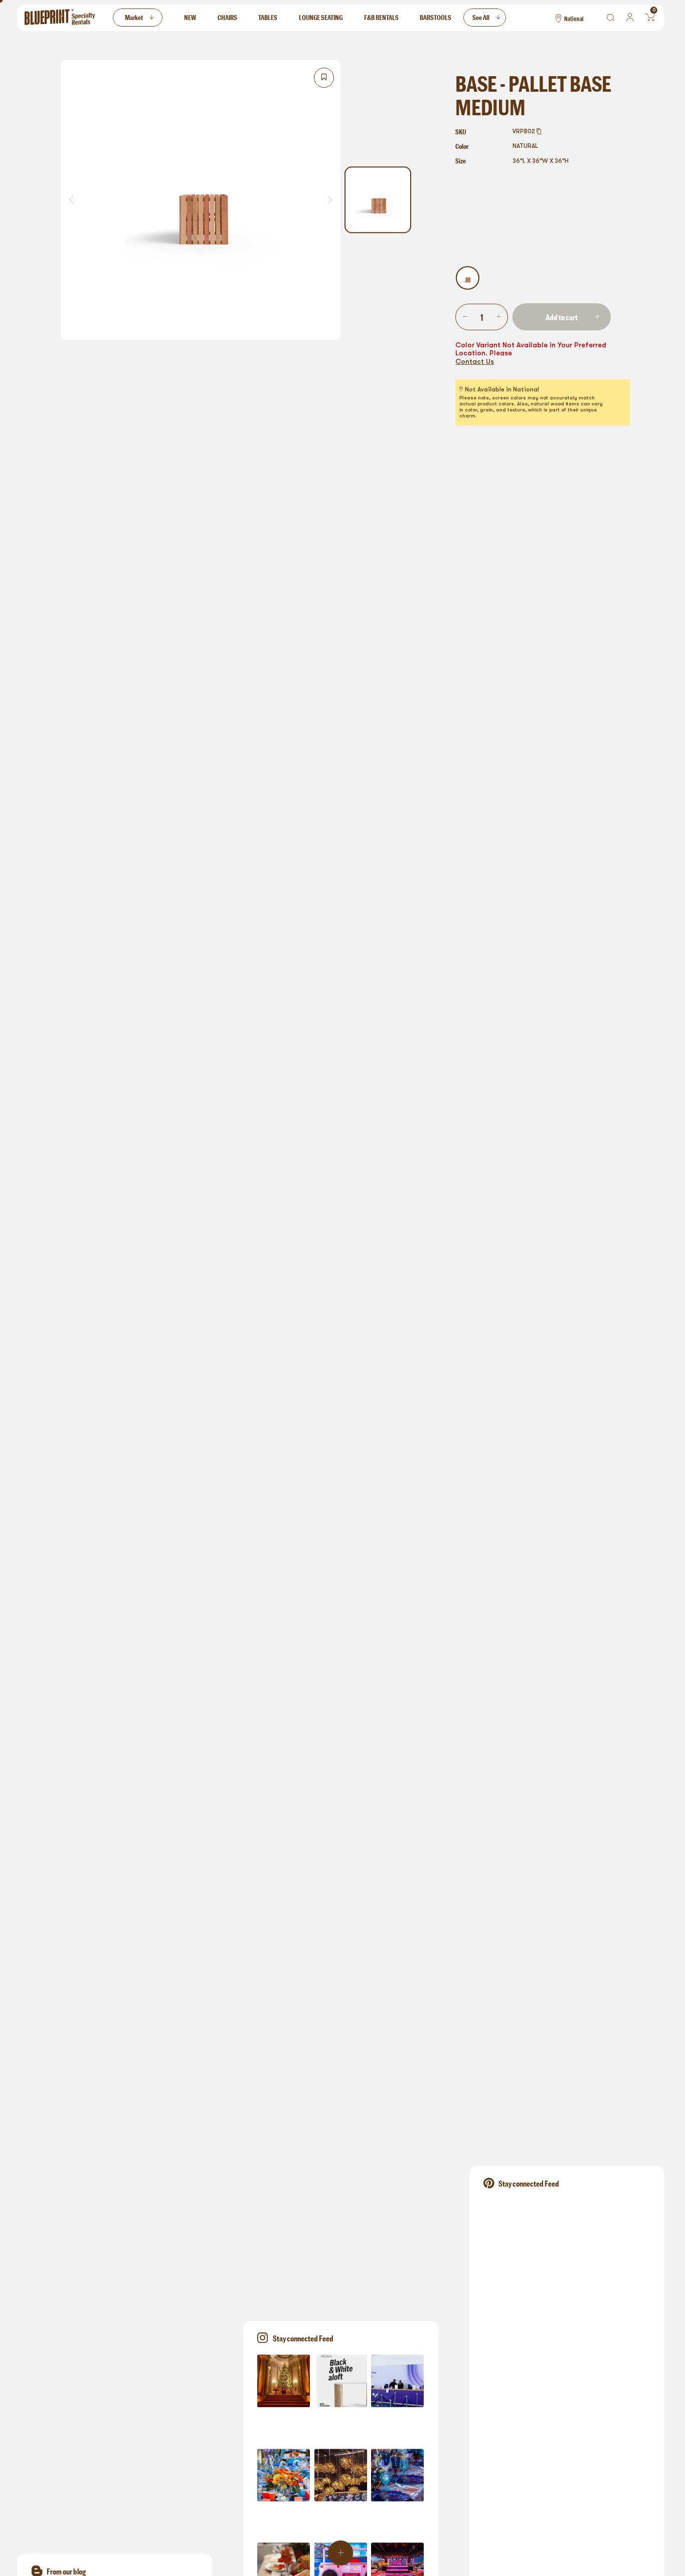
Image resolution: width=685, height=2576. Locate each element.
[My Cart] (650, 18)
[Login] (630, 18)
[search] (611, 18)
